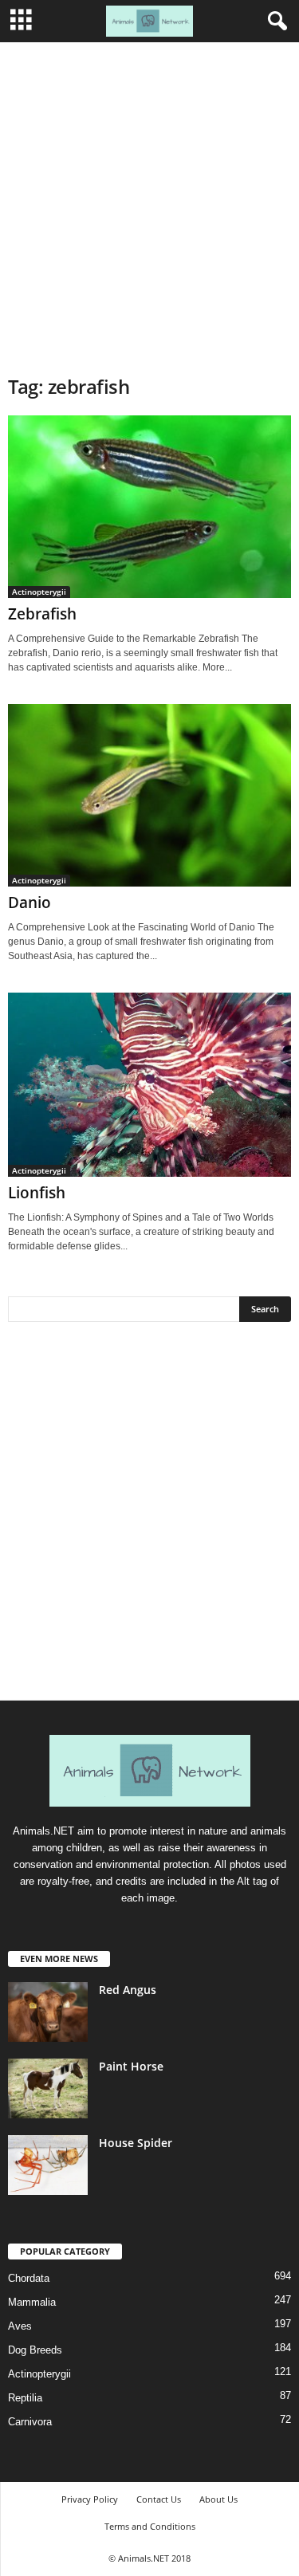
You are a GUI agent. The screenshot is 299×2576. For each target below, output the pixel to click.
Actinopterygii (39, 592)
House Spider (136, 2143)
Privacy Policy (90, 2499)
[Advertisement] (149, 200)
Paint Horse (131, 2066)
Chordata (29, 2278)
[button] (274, 22)
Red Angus (128, 1990)
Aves (20, 2326)
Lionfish (37, 1193)
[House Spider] (48, 2165)
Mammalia (32, 2302)
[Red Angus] (48, 2012)
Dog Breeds (35, 2350)
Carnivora (30, 2422)
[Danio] (149, 795)
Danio (30, 903)
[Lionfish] (149, 1085)
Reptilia (25, 2398)
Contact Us (159, 2499)
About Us (218, 2499)
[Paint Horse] (48, 2088)
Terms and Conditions (150, 2526)
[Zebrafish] (149, 507)
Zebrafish (42, 614)
